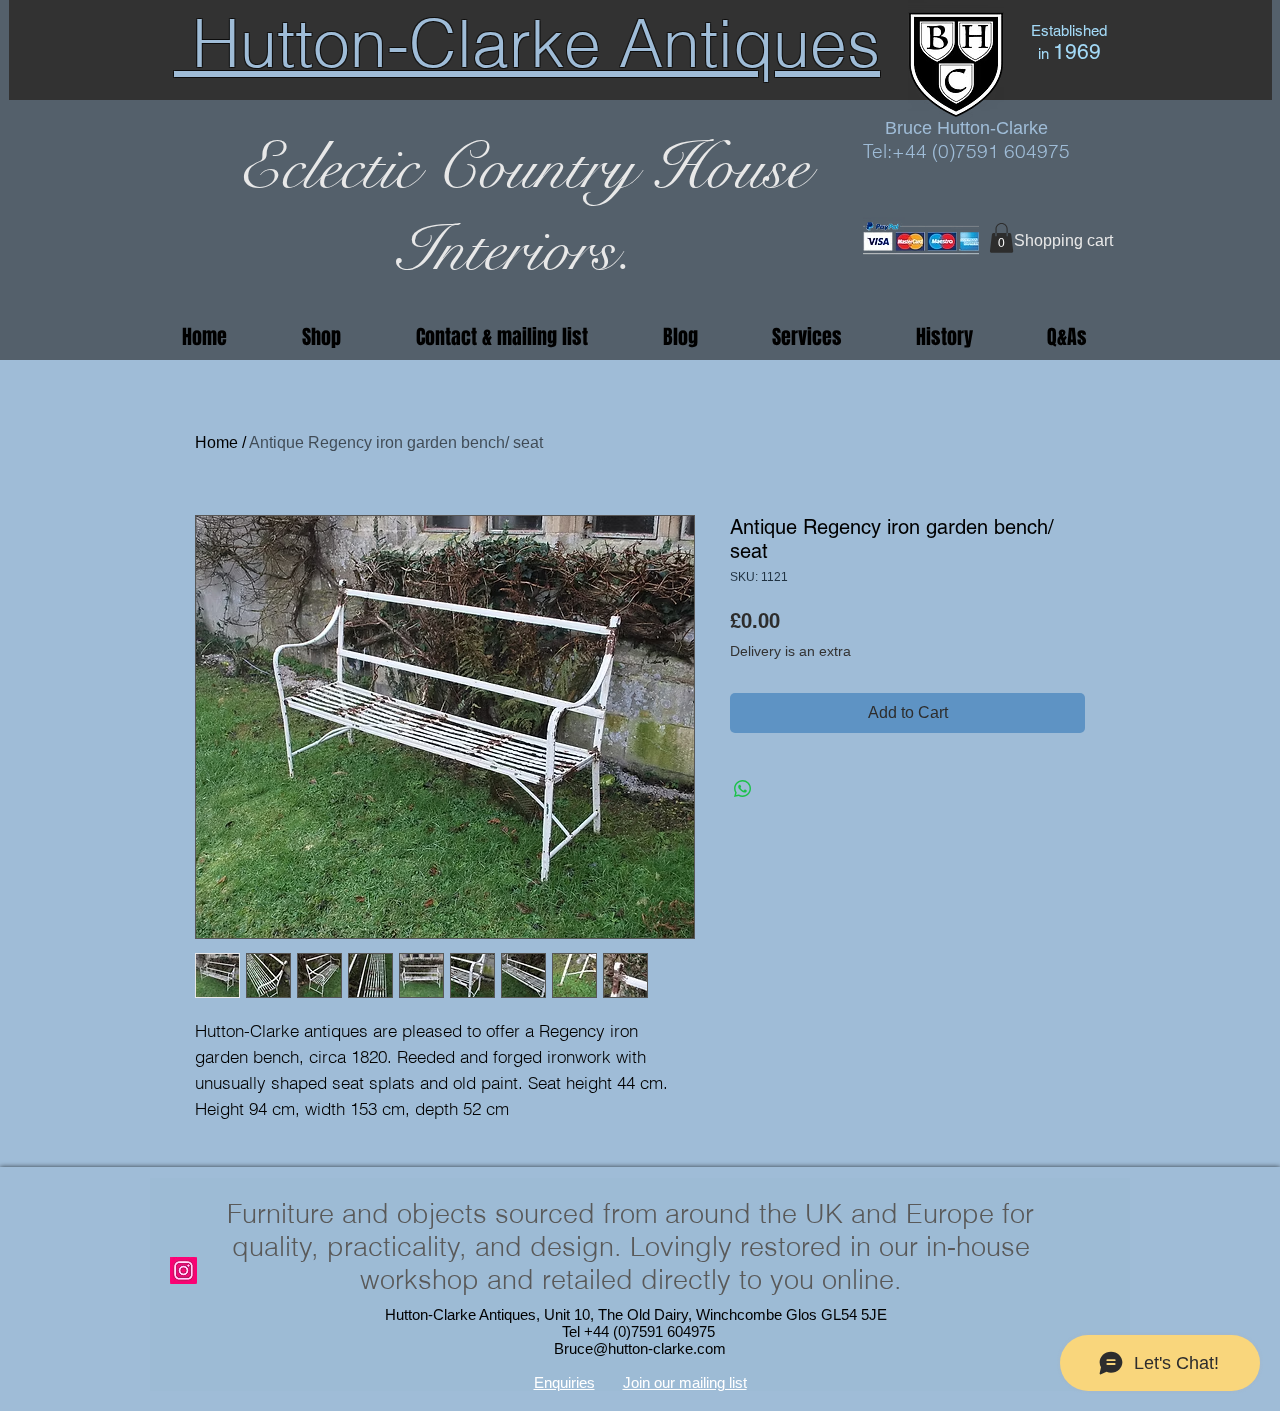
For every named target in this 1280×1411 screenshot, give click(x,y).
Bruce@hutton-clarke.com (640, 1348)
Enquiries (564, 1382)
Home (216, 442)
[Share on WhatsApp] (743, 789)
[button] (1001, 238)
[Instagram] (183, 1270)
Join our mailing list (685, 1382)
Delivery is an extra (790, 651)
